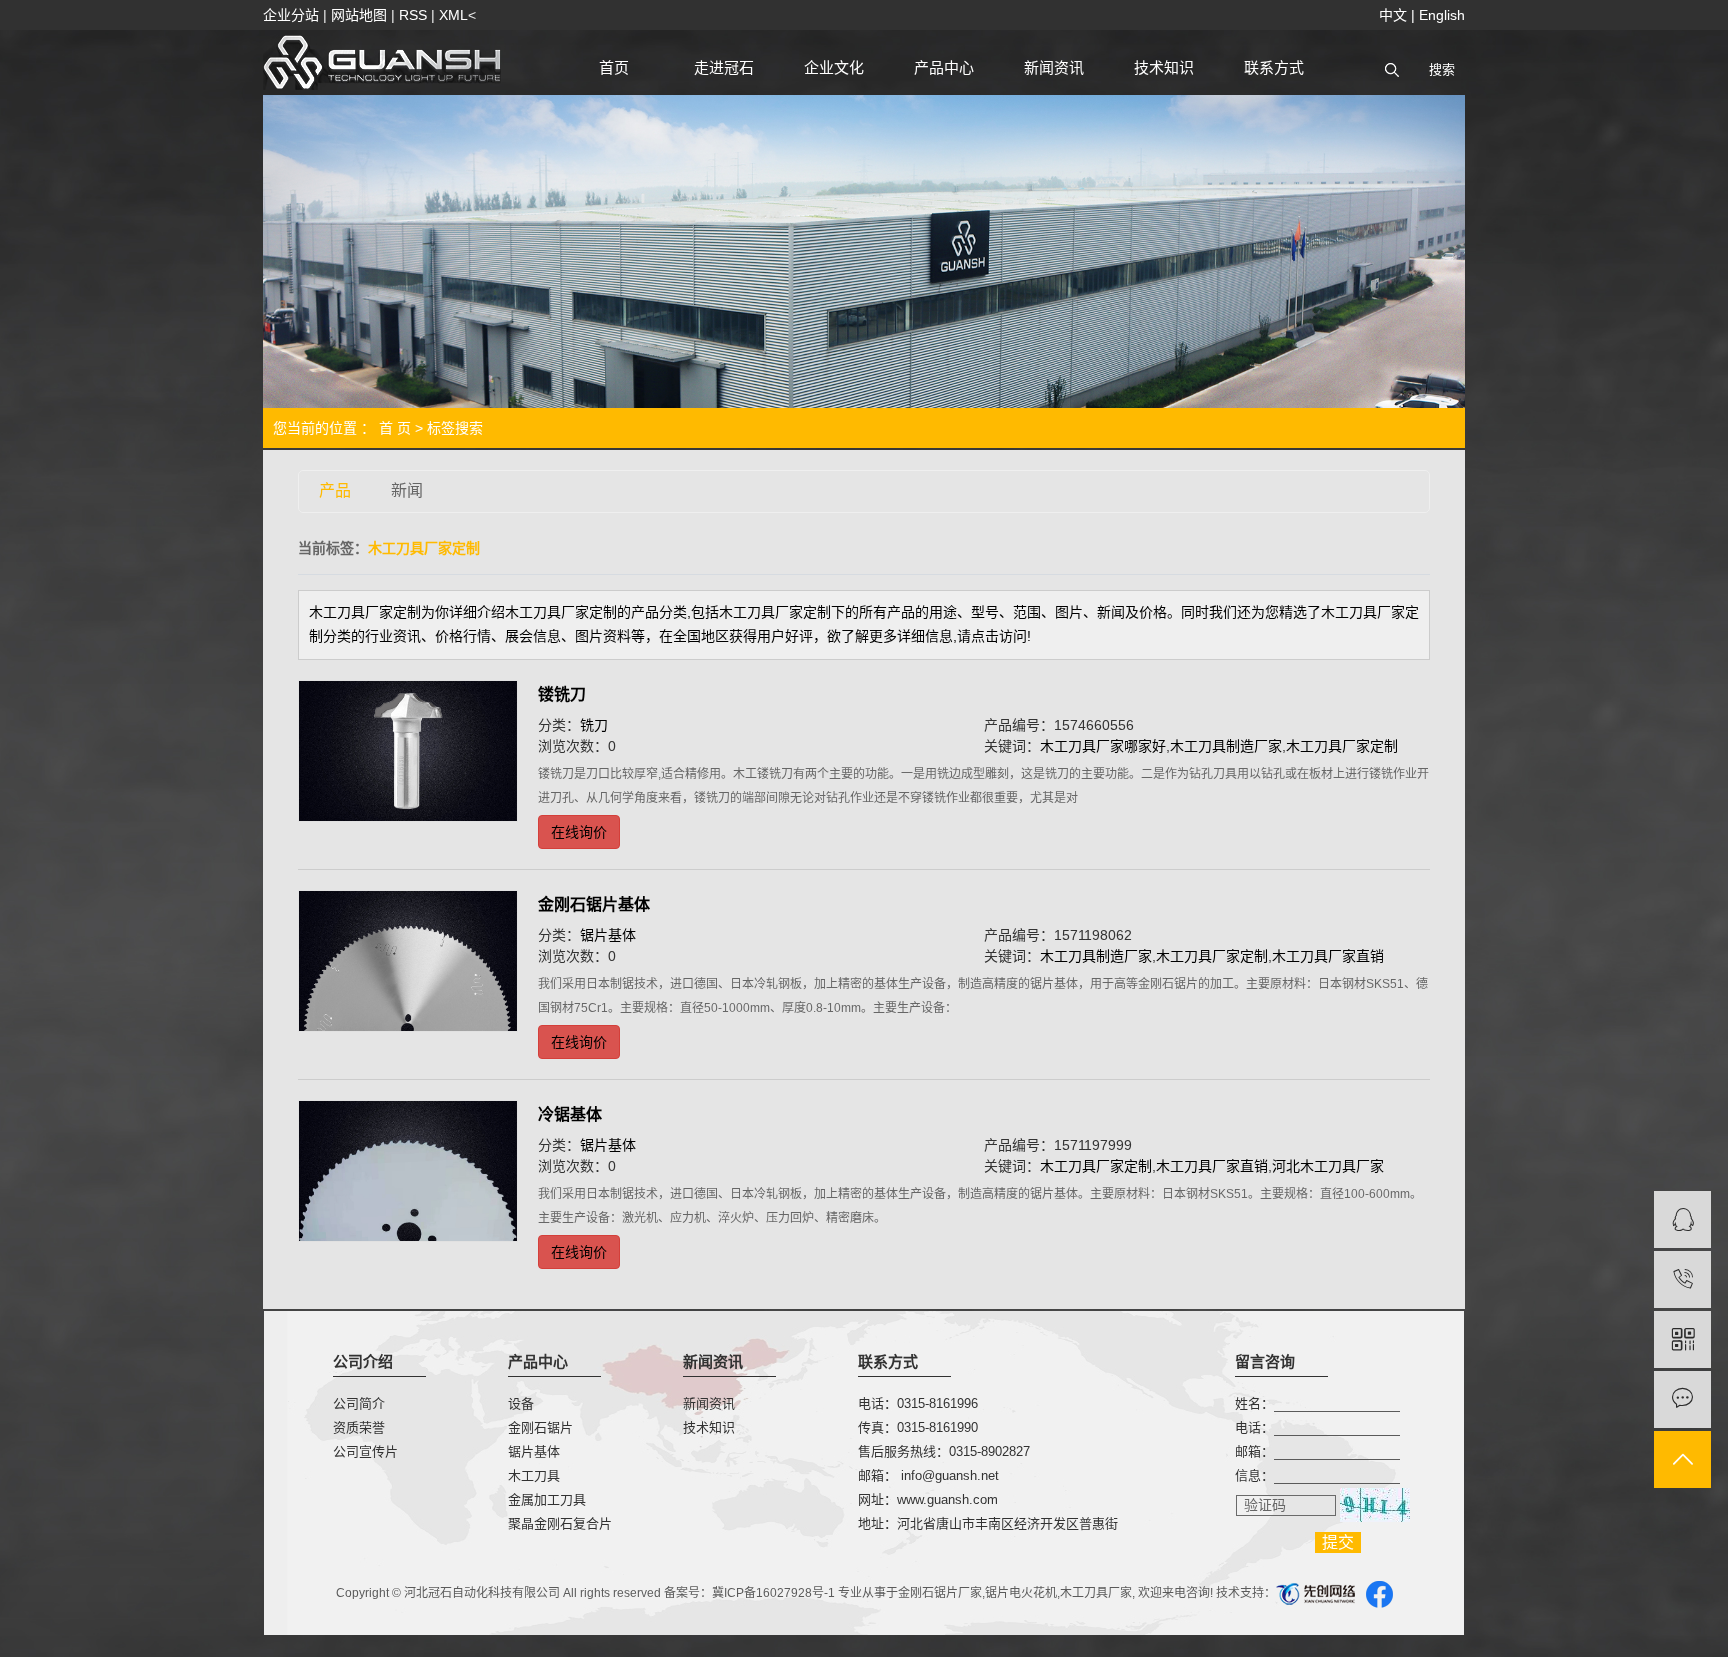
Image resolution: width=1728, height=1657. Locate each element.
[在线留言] (1682, 1399)
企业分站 (291, 15)
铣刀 (594, 725)
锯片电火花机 (1021, 1593)
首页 (614, 67)
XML (453, 15)
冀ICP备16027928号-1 (773, 1593)
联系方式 (1274, 67)
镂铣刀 (562, 694)
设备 (521, 1403)
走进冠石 (724, 67)
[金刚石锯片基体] (408, 961)
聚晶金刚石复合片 (560, 1523)
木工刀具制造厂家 (1226, 746)
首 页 (395, 428)
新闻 (407, 490)
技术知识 (1164, 67)
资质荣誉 (359, 1427)
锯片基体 (608, 935)
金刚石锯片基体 (594, 904)
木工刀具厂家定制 (1342, 746)
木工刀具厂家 (1096, 1593)
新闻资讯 (1054, 67)
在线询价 (579, 832)
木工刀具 (534, 1475)
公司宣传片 (365, 1451)
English (1442, 15)
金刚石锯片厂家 (940, 1593)
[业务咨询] (1682, 1219)
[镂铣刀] (408, 751)
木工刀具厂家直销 (1328, 956)
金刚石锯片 (540, 1427)
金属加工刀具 (547, 1499)
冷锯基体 (570, 1114)
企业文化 (834, 67)
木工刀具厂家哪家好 (1103, 746)
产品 (335, 490)
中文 (1393, 15)
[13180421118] (1682, 1279)
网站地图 (359, 15)
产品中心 (944, 67)
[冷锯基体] (408, 1171)
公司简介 (359, 1403)
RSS (413, 15)
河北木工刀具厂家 (1328, 1166)
